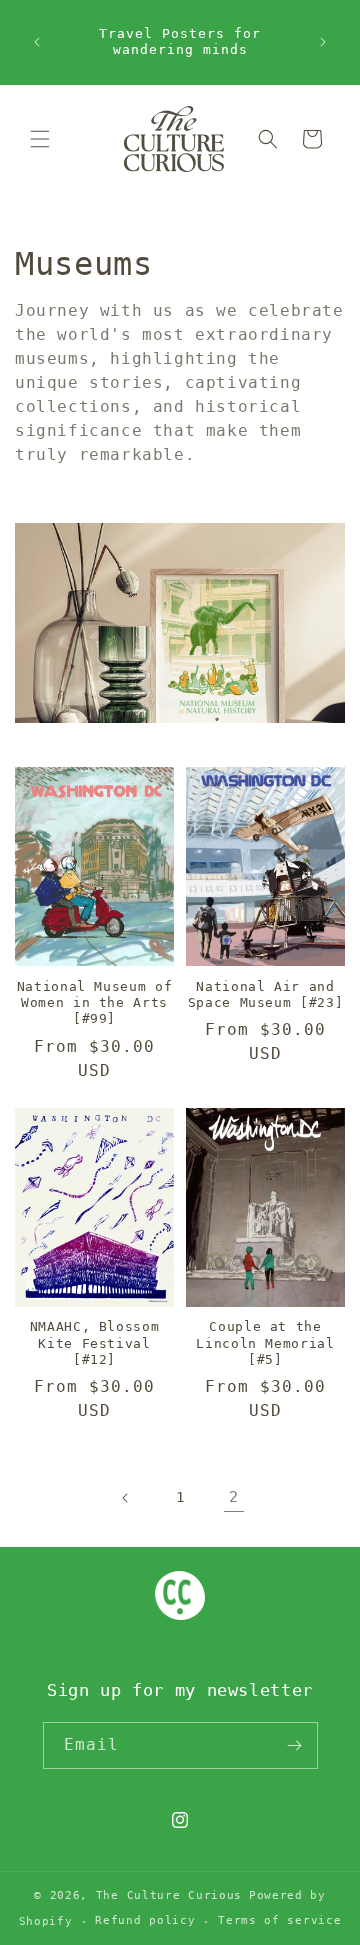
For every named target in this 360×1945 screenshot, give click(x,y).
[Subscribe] (295, 1745)
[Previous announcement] (37, 42)
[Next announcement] (323, 42)
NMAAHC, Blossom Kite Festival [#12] (94, 1342)
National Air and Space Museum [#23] (265, 994)
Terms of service (279, 1920)
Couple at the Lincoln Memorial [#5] (265, 1342)
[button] (40, 139)
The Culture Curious (169, 1895)
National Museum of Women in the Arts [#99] (94, 1002)
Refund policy (145, 1920)
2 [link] (234, 1497)
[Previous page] (126, 1498)
